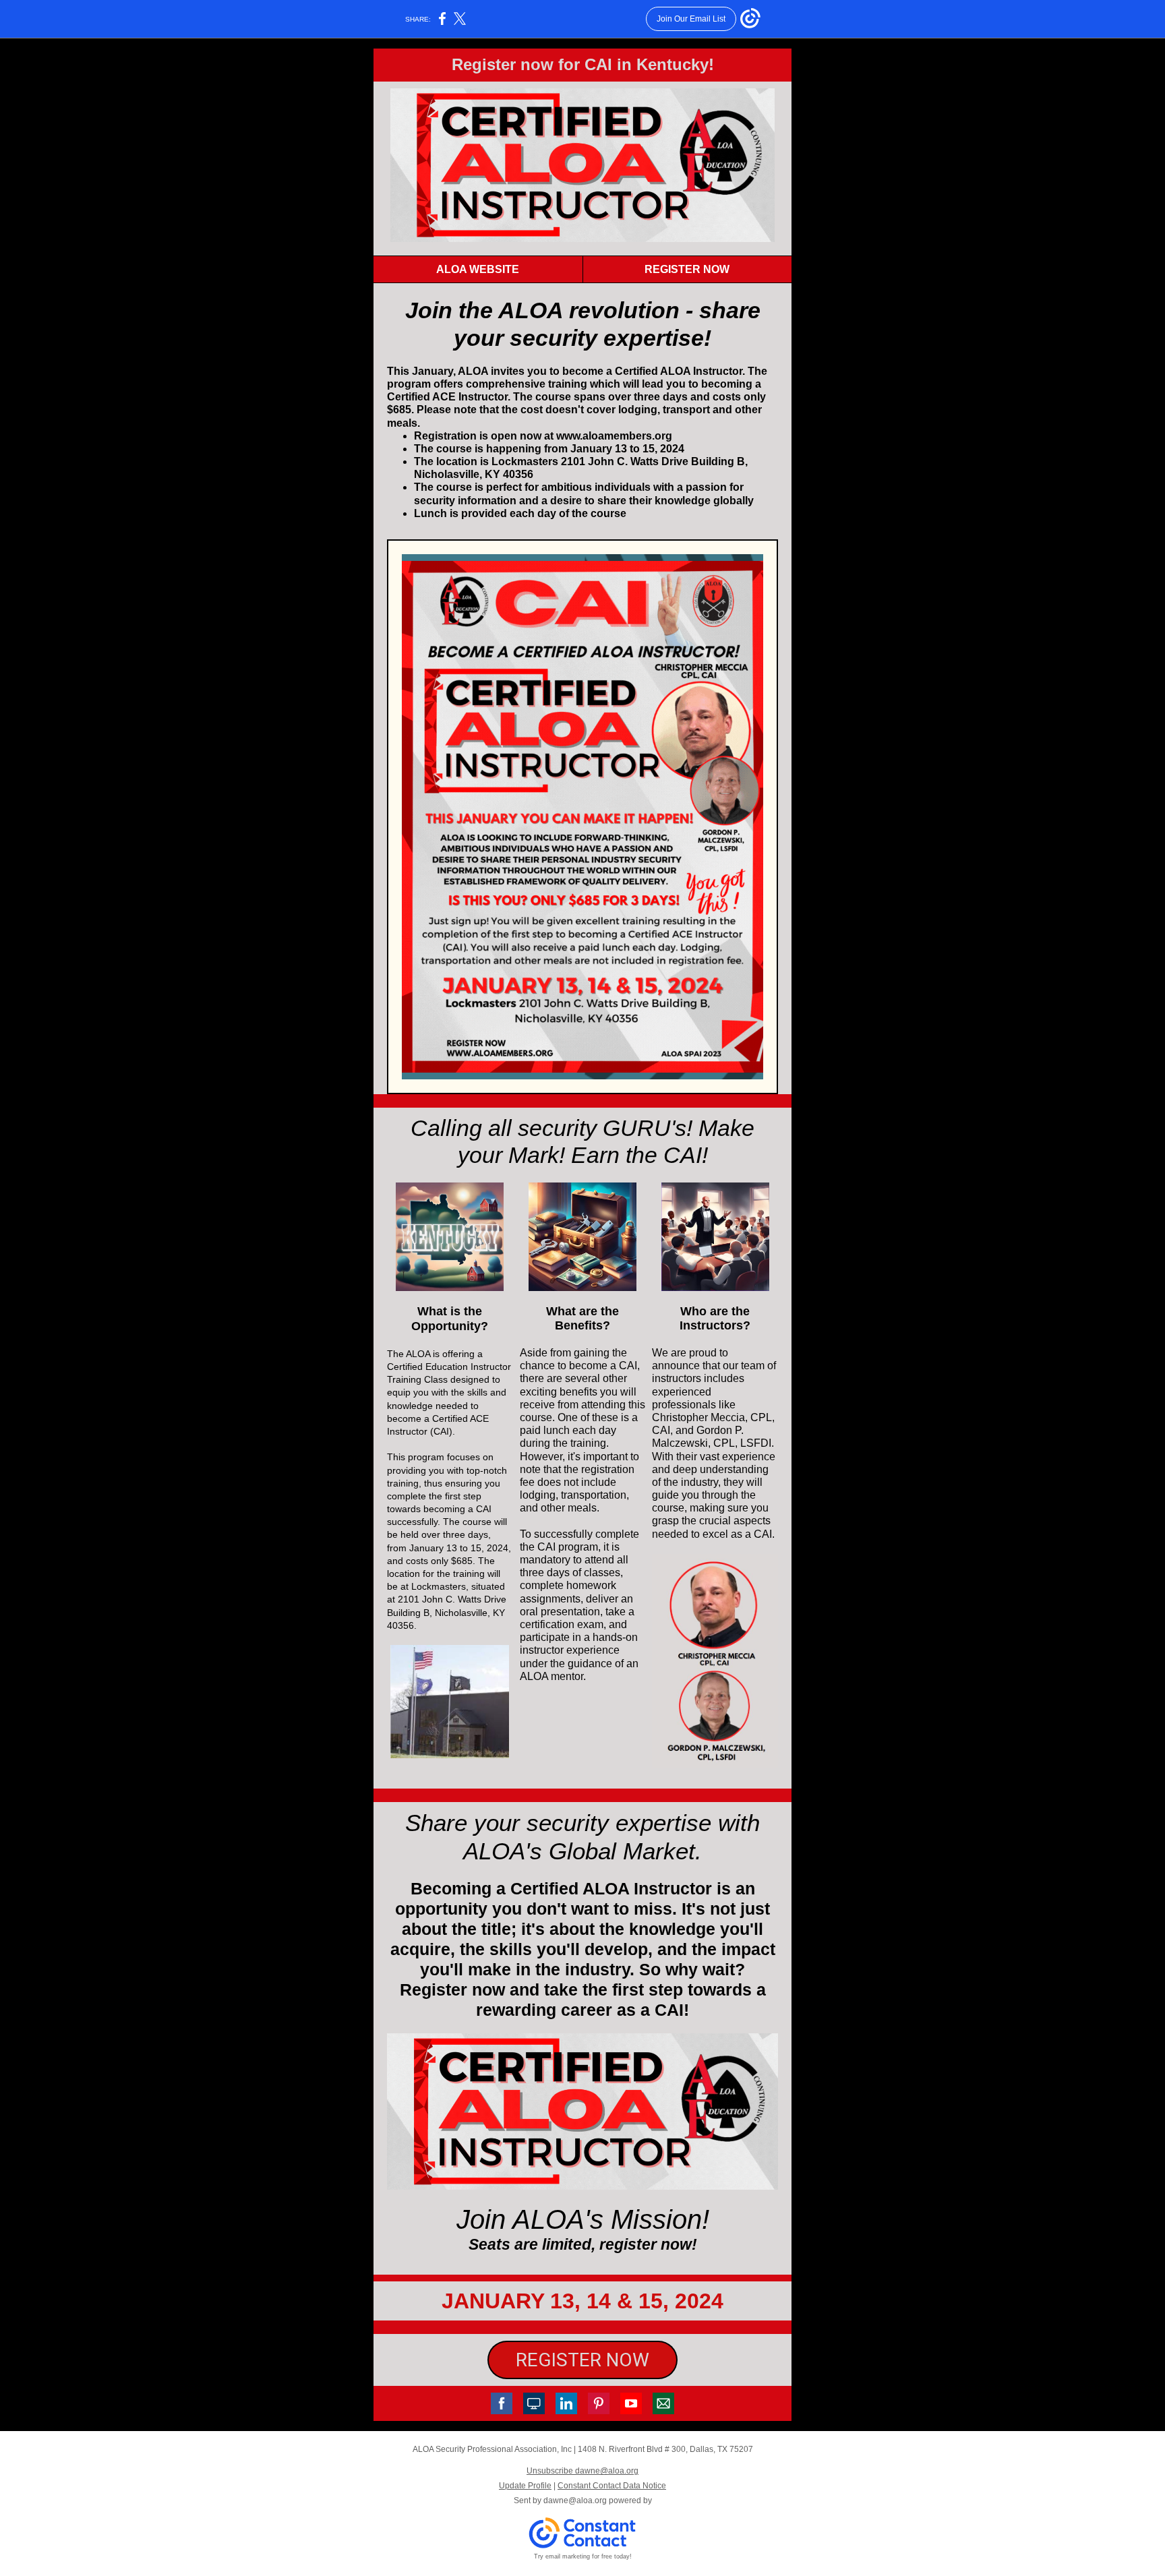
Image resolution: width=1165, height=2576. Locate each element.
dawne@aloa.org (575, 2500)
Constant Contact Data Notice (612, 2486)
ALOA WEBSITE (478, 269)
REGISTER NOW (687, 269)
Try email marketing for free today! (583, 2556)
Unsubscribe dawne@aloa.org (582, 2471)
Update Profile (525, 2486)
